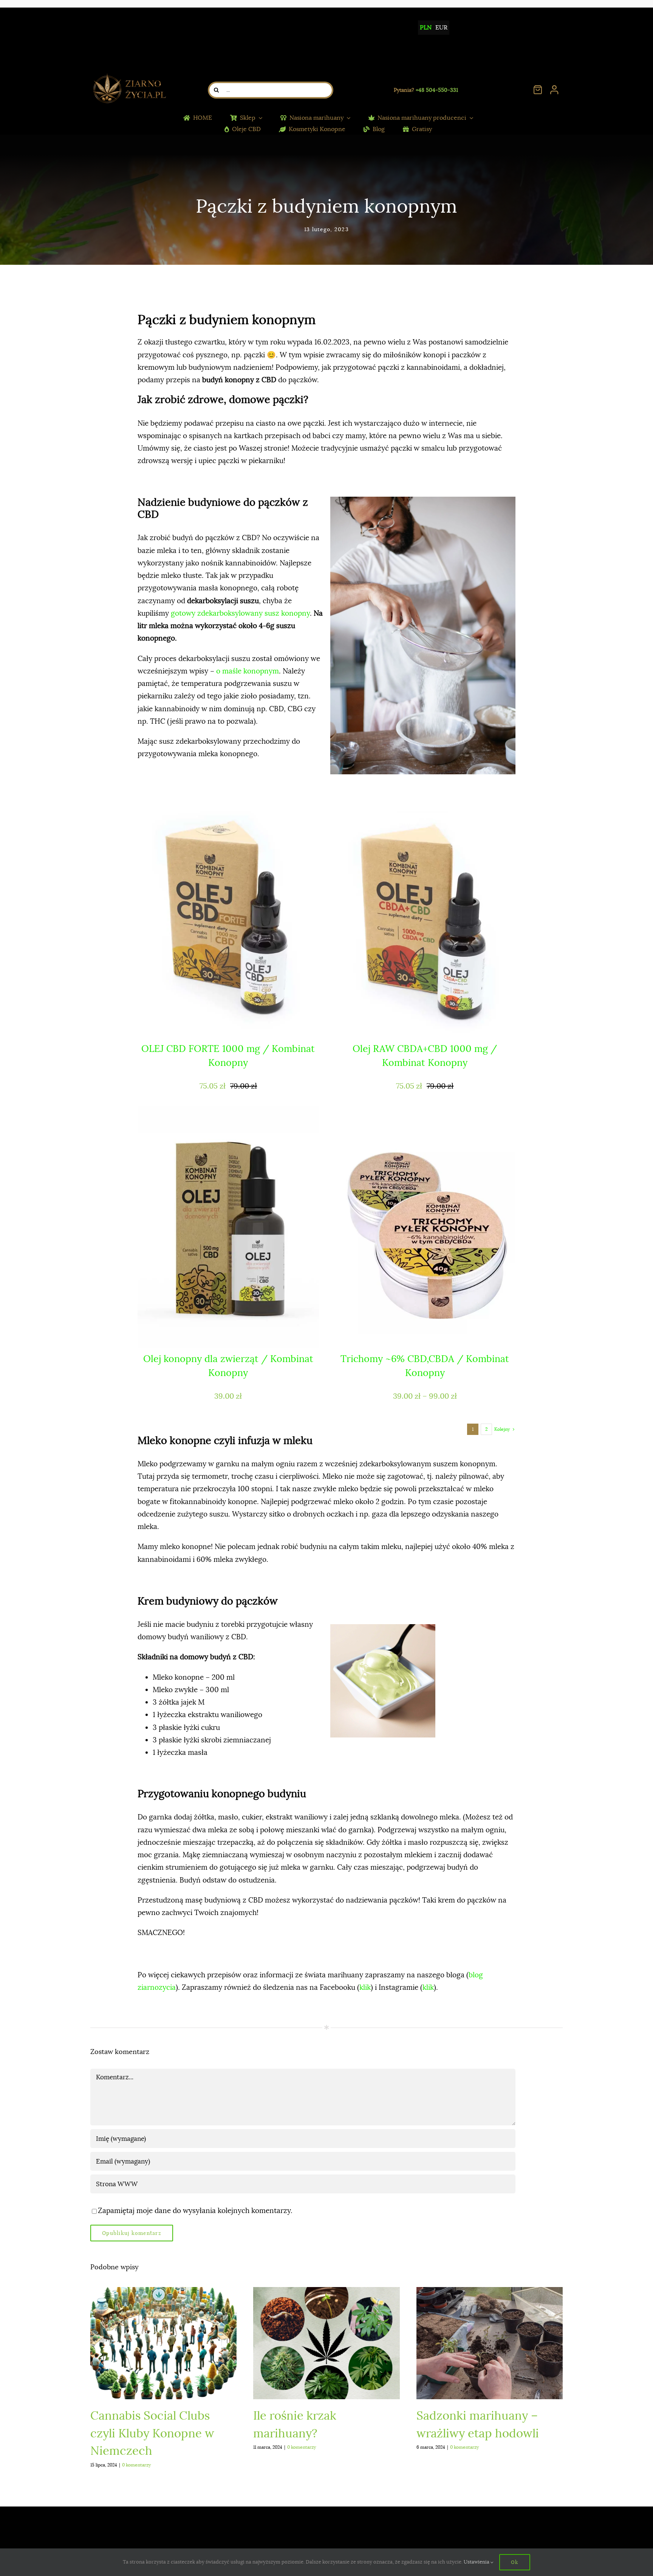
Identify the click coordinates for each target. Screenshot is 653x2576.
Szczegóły (231, 1025)
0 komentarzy (136, 2465)
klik (365, 1988)
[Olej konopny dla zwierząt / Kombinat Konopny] (228, 1227)
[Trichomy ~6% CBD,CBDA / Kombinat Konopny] (425, 1227)
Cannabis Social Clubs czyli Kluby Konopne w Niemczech (163, 2344)
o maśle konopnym (248, 671)
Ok (515, 2562)
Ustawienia (477, 2562)
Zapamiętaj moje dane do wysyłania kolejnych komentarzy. (195, 2211)
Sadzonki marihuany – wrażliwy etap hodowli (490, 2344)
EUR (441, 28)
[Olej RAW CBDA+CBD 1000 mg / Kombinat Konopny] (425, 917)
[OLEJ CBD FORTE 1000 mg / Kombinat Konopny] (228, 917)
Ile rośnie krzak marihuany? (327, 2344)
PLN (426, 28)
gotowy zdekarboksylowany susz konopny (240, 613)
